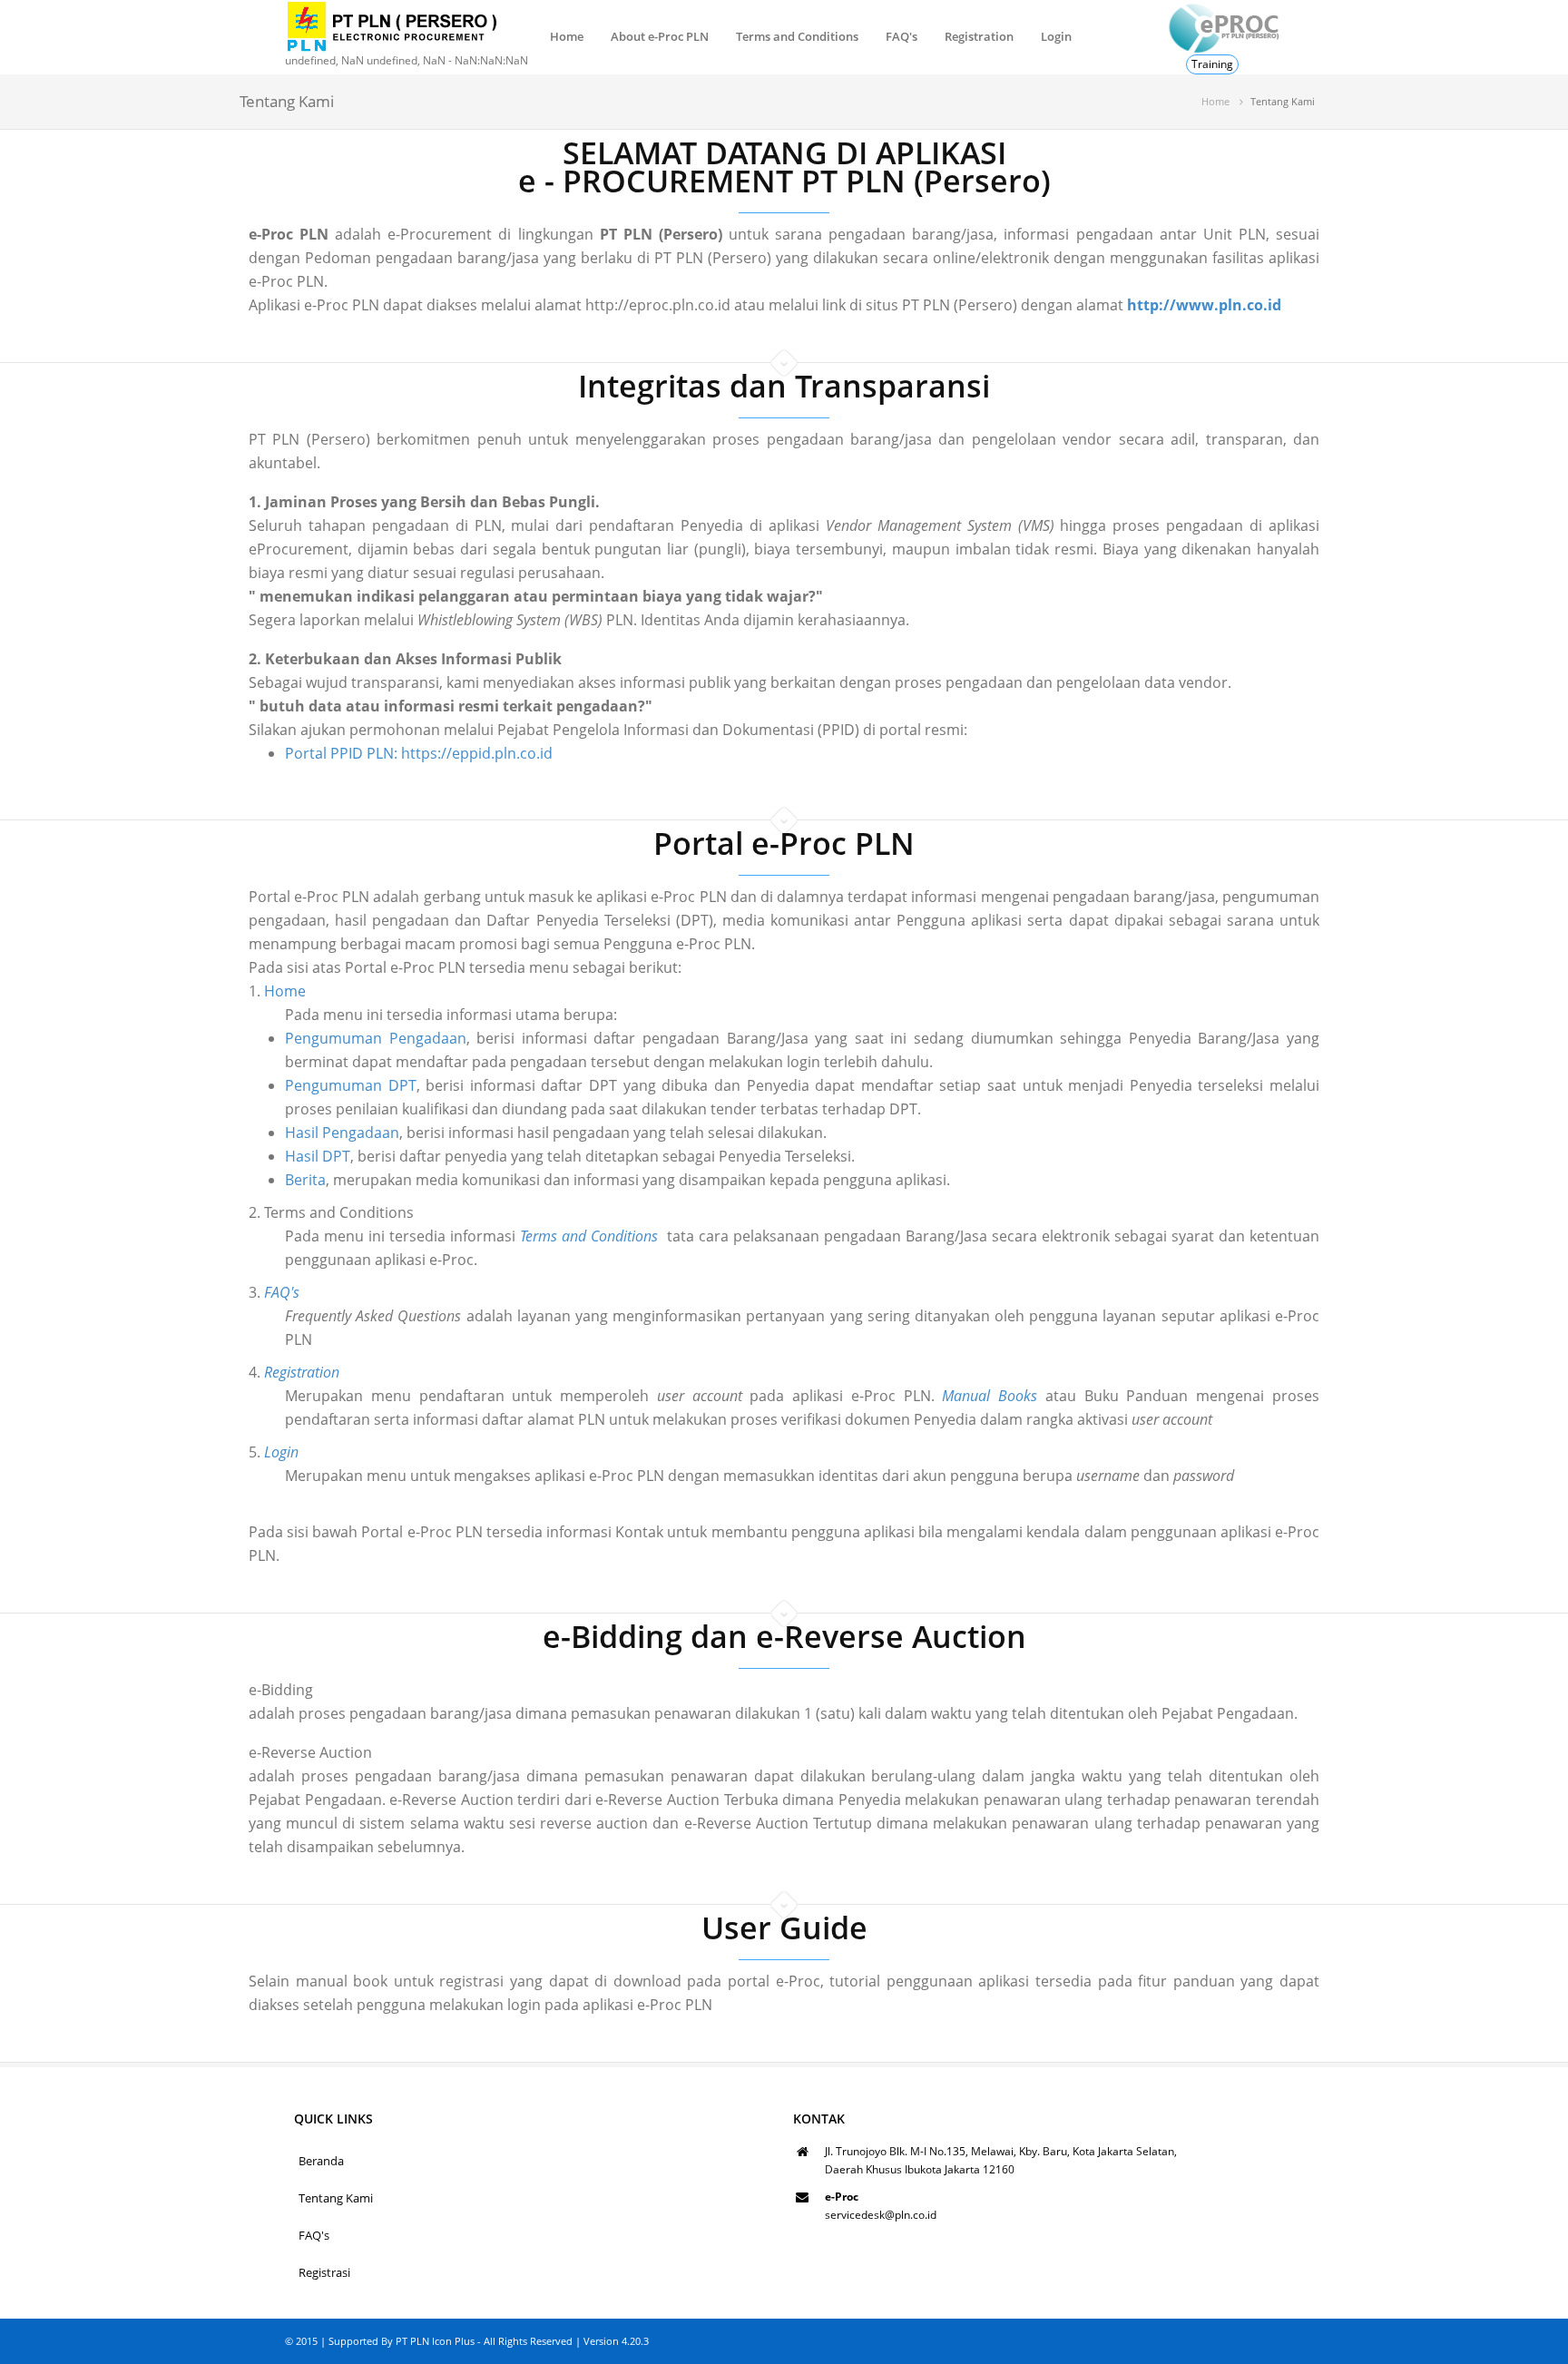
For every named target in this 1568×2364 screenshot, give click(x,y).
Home (567, 36)
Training (1212, 64)
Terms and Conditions (797, 36)
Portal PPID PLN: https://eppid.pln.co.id (419, 753)
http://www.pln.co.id (1204, 305)
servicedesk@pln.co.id (881, 2215)
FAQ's (902, 36)
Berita (305, 1180)
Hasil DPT (318, 1156)
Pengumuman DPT (351, 1085)
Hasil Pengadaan (342, 1133)
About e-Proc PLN (660, 36)
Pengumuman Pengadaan (376, 1038)
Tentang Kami (336, 2198)
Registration (979, 36)
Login (1056, 36)
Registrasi (324, 2272)
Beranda (321, 2161)
